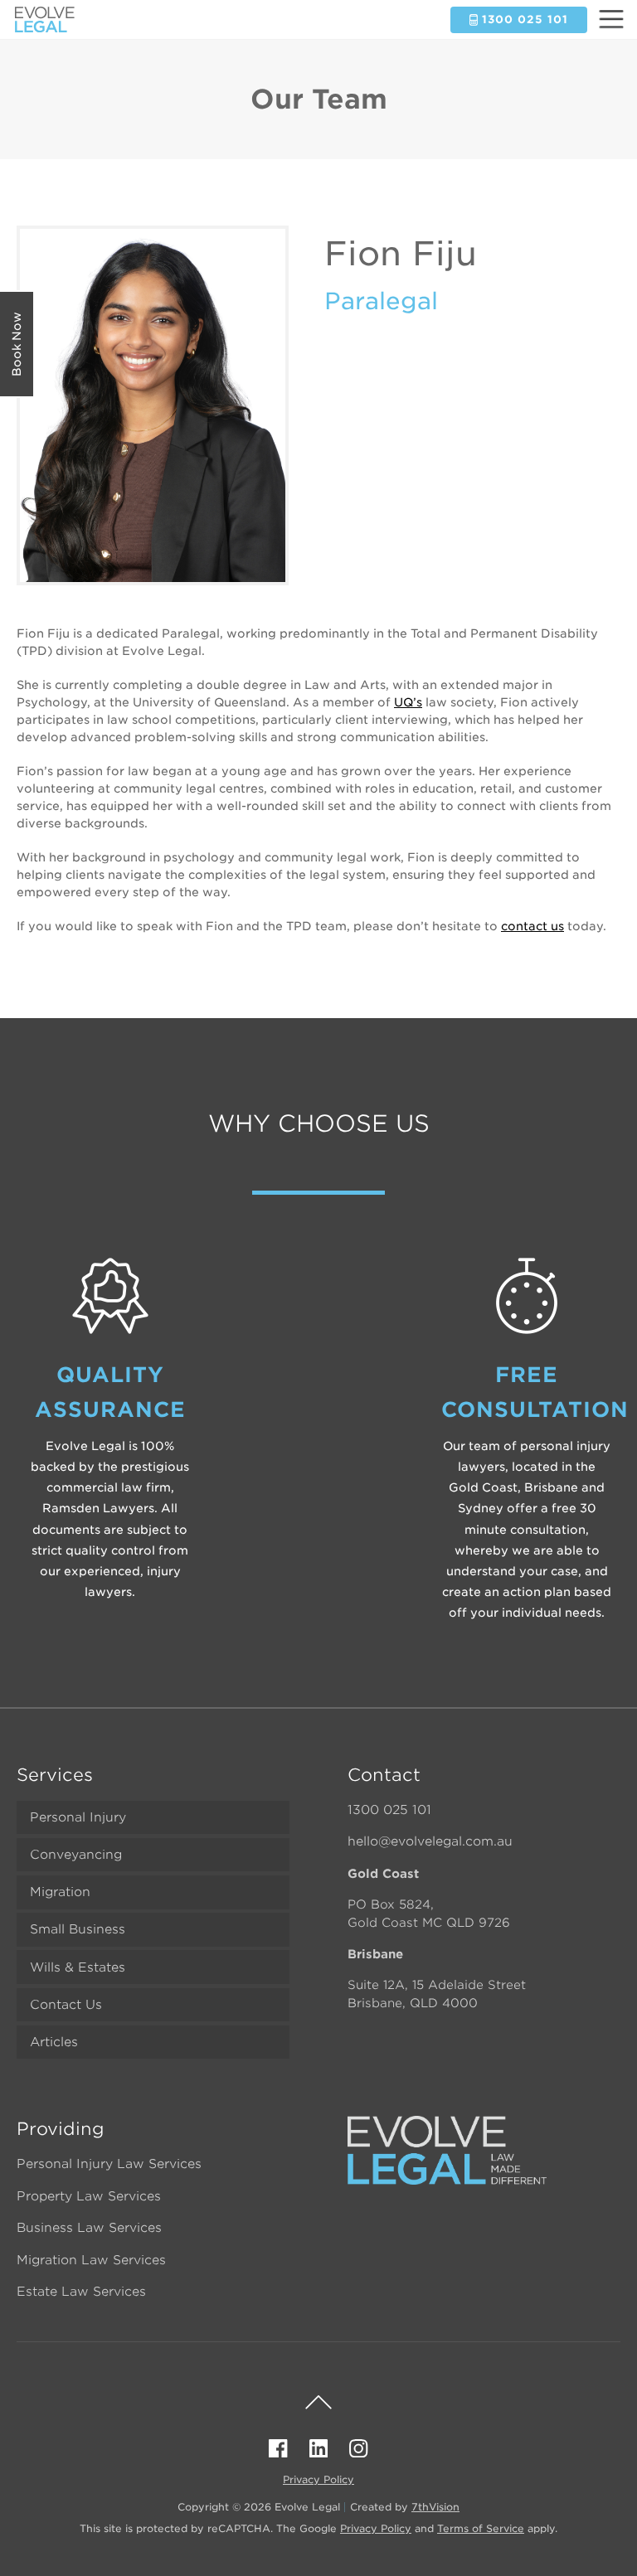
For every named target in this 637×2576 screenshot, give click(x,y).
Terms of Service (481, 2528)
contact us (532, 926)
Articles (54, 2042)
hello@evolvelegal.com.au (430, 1841)
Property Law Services (89, 2196)
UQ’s (408, 702)
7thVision (435, 2507)
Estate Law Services (81, 2292)
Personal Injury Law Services (109, 2164)
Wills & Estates (78, 1967)
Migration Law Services (91, 2260)
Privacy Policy (318, 2479)
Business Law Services (89, 2228)
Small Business (78, 1929)
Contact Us (66, 2005)
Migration (60, 1892)
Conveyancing (76, 1855)
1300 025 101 (389, 1810)
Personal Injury (78, 1817)
